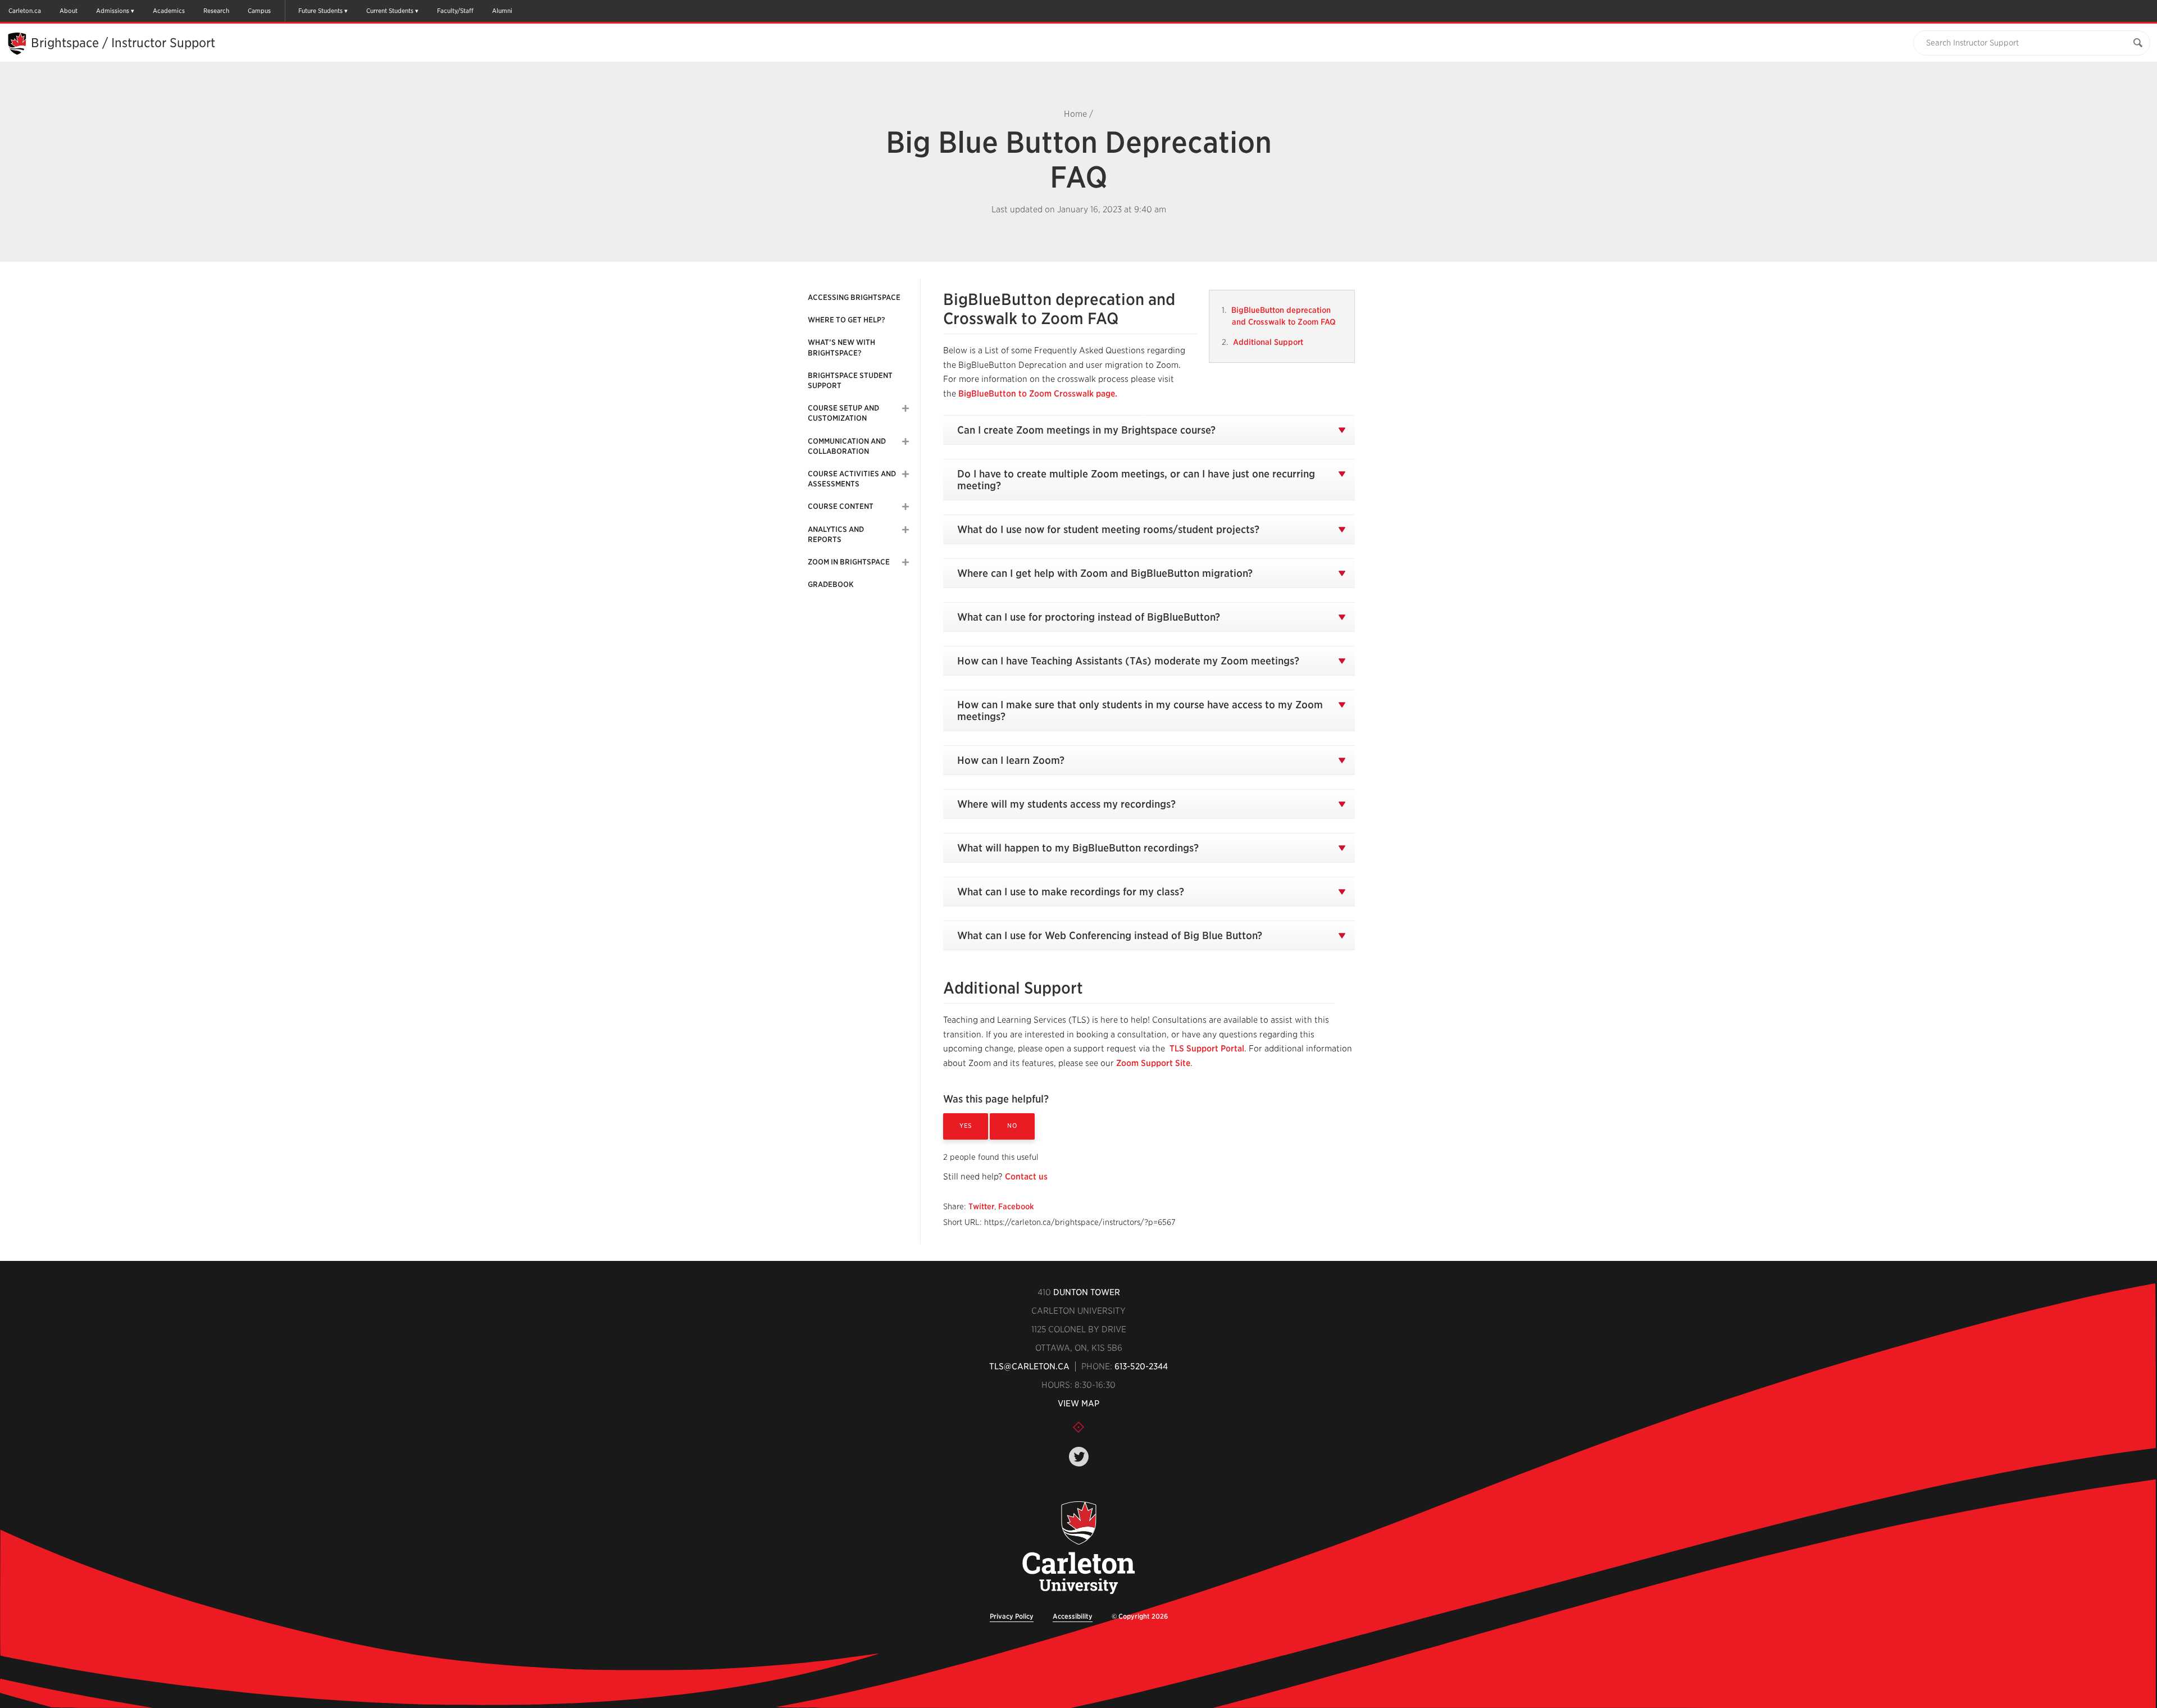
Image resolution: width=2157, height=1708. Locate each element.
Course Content (841, 506)
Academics (169, 11)
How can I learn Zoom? (1011, 760)
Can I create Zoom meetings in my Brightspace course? (1086, 430)
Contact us (1026, 1177)
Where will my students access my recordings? (1066, 804)
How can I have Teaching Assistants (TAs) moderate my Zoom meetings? (1128, 661)
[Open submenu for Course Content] (905, 507)
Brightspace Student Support (850, 381)
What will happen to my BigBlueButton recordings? (1078, 848)
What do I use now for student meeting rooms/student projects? (1108, 529)
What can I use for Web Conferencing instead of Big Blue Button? (1110, 935)
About (69, 11)
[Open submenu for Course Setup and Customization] (905, 408)
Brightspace (65, 43)
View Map (1078, 1404)
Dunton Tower (1087, 1292)
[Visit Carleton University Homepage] (1079, 1548)
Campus (259, 11)
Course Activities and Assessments (852, 479)
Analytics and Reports (836, 534)
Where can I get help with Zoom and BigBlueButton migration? (1105, 573)
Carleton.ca (25, 11)
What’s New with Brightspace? (841, 347)
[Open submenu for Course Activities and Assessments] (905, 474)
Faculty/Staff (455, 11)
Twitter (981, 1206)
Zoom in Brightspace (849, 562)
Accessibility (1073, 1616)
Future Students (320, 11)
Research (216, 11)
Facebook (1016, 1206)
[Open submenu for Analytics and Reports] (905, 530)
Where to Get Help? (847, 320)
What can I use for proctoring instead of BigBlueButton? (1089, 617)
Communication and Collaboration (847, 446)
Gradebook (831, 584)
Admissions (113, 11)
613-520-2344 (1141, 1367)
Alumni (502, 11)
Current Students (390, 11)
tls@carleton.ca (1029, 1367)
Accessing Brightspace (854, 297)
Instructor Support (163, 43)
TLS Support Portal (1207, 1049)
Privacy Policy (1012, 1616)
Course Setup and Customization (843, 413)
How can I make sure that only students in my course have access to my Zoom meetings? (1140, 710)
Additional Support (1268, 342)
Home (1075, 114)
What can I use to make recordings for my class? (1071, 892)
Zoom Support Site (1153, 1063)
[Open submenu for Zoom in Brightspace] (905, 562)
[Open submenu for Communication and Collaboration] (905, 441)
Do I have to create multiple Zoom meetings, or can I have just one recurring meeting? (1136, 480)
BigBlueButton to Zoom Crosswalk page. (1038, 394)
